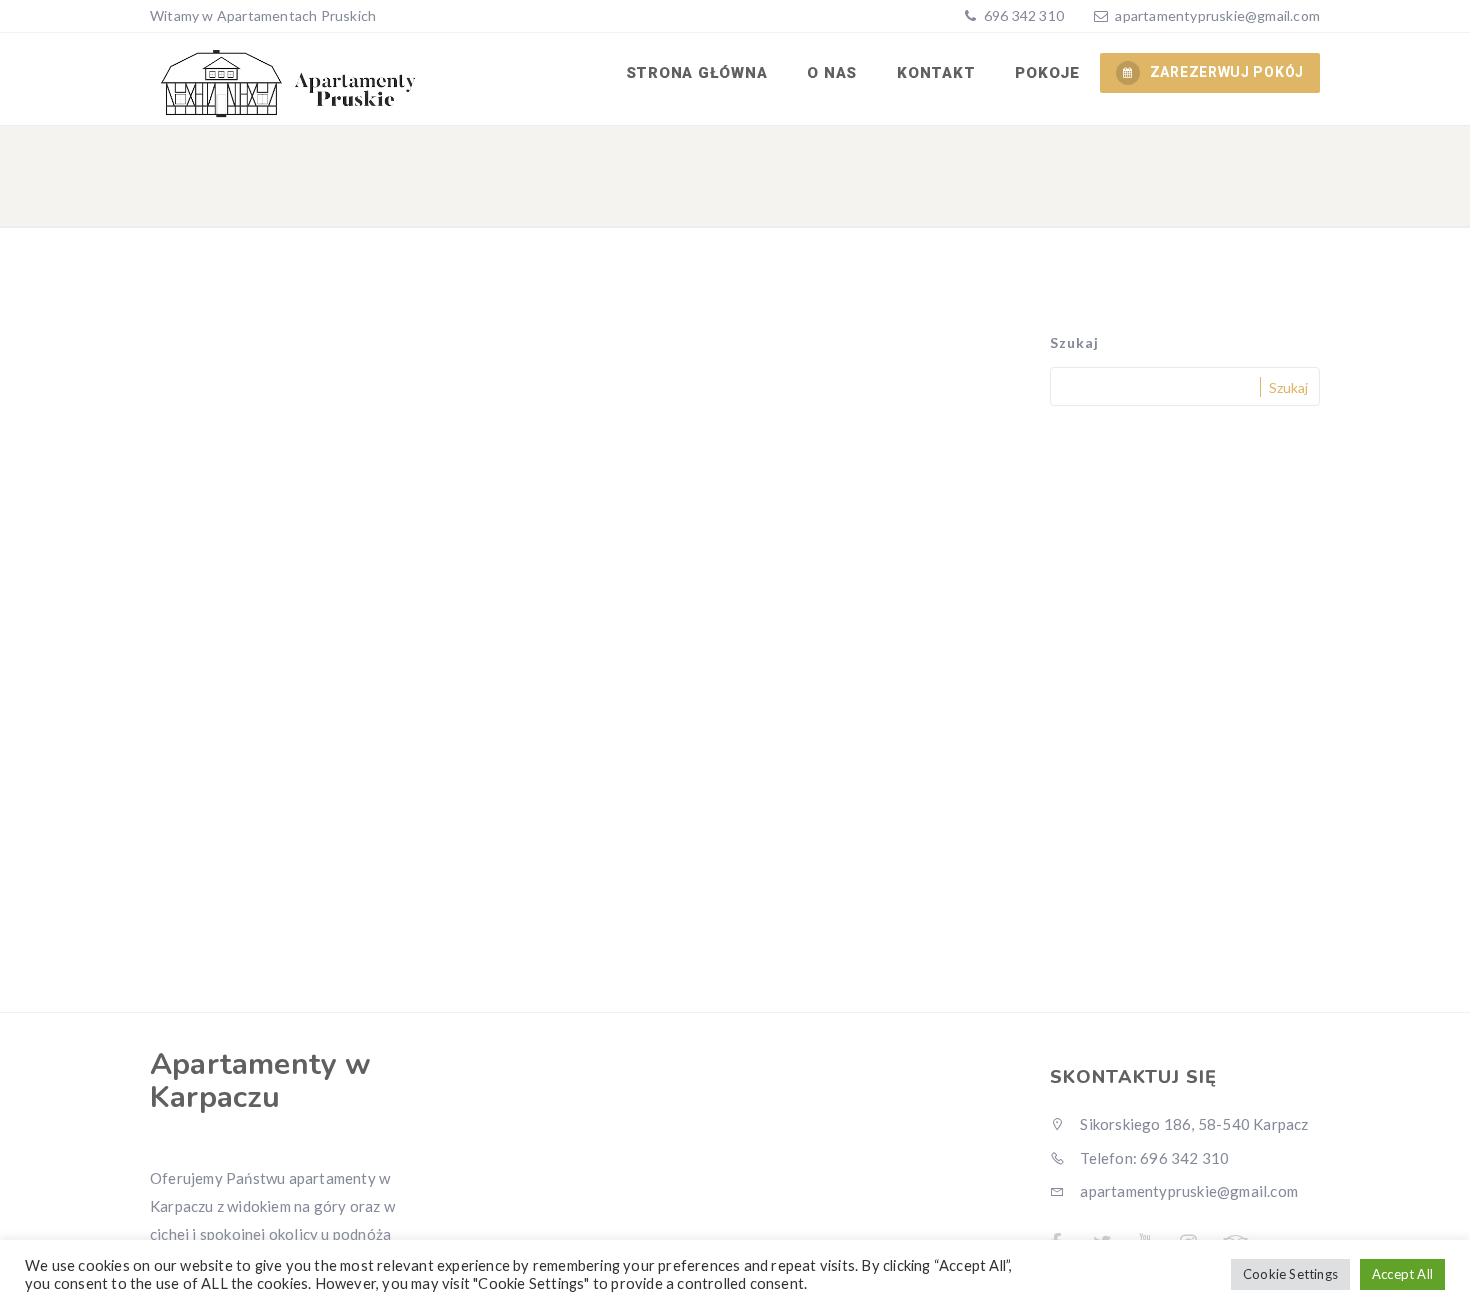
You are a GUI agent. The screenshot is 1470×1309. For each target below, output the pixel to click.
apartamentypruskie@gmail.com (1217, 15)
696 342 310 (1022, 15)
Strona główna (697, 73)
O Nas (832, 73)
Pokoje (1047, 73)
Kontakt (936, 73)
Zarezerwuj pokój (1227, 72)
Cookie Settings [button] (1290, 1274)
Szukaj (1074, 342)
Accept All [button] (1402, 1274)
